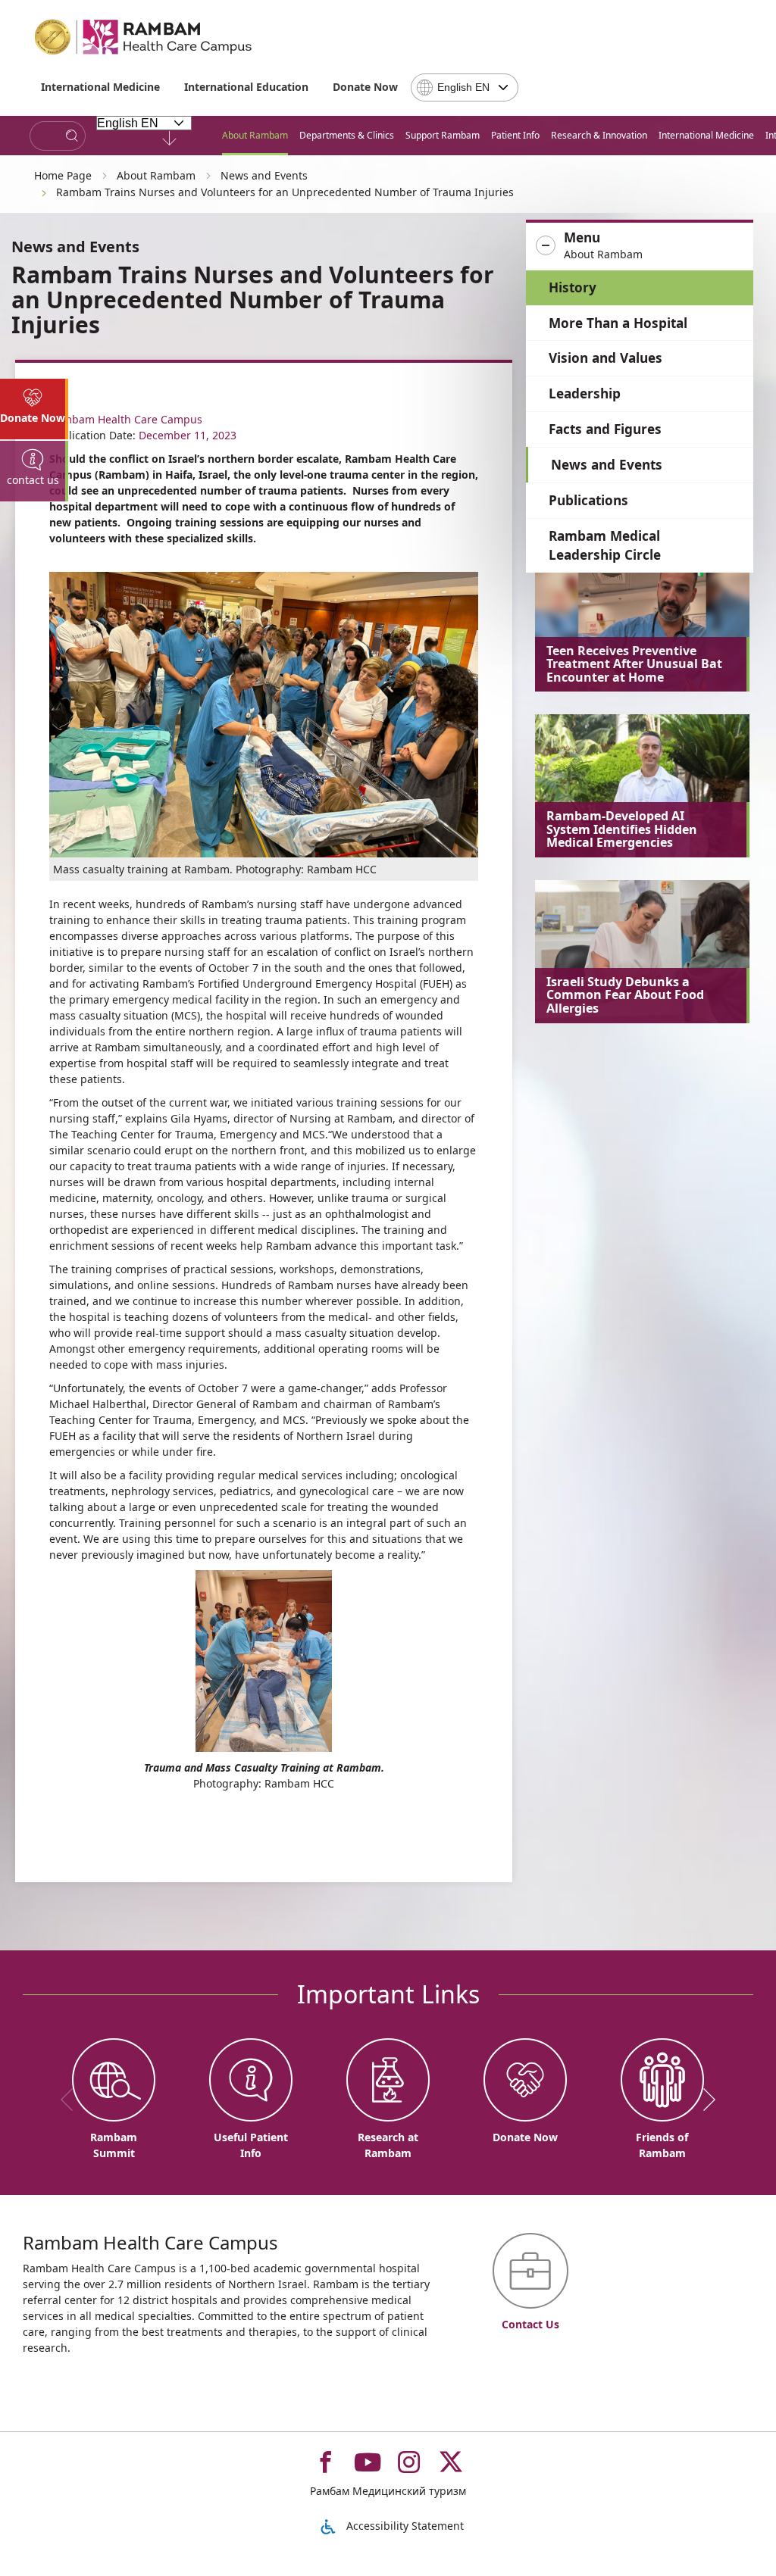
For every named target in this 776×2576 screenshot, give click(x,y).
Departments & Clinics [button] (347, 135)
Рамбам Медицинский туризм (388, 2491)
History (573, 287)
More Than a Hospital (618, 323)
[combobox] (465, 87)
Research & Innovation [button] (599, 135)
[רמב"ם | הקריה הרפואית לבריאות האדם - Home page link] (144, 37)
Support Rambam (443, 135)
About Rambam (255, 135)
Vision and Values (605, 358)
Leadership (585, 393)
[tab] (34, 409)
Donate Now (365, 87)
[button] (640, 246)
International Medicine (100, 87)
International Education (246, 87)
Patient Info (515, 135)
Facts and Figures (605, 429)
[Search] (72, 136)
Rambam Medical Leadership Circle (605, 546)
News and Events (607, 465)
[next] (704, 2100)
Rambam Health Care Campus (126, 419)
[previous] (72, 2100)
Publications (588, 500)
